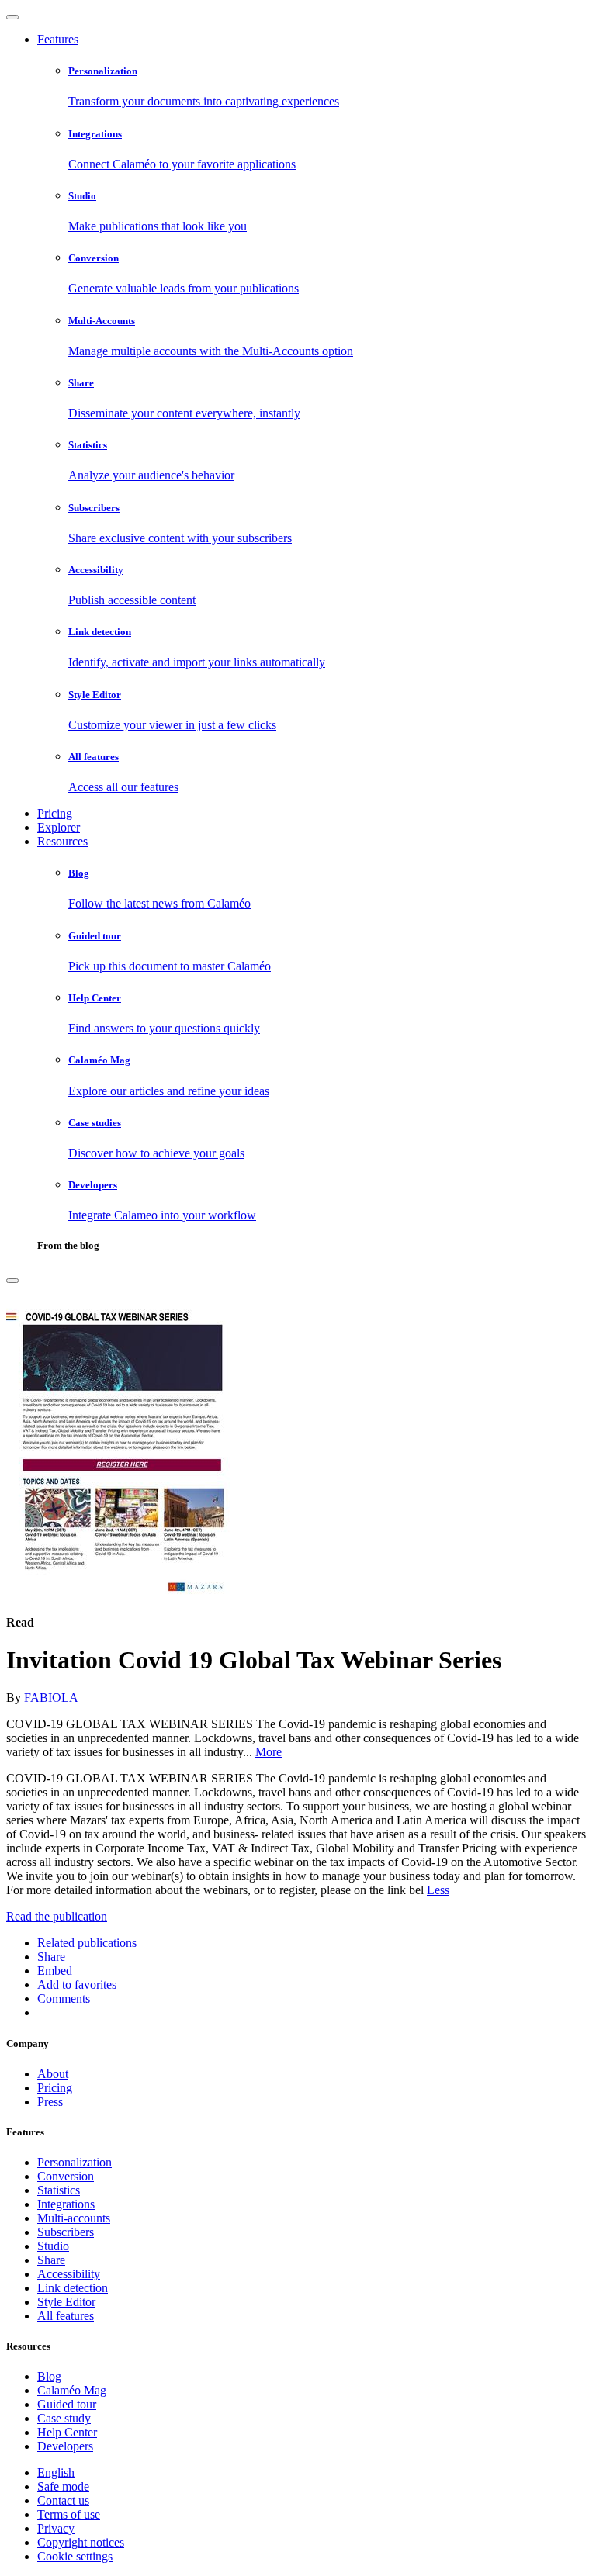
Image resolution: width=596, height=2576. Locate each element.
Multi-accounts (74, 2218)
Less (438, 1890)
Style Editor (66, 2302)
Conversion (66, 2176)
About (53, 2074)
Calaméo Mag (72, 2390)
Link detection (73, 2288)
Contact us (63, 2500)
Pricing (55, 813)
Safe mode (63, 2486)
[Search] (12, 1281)
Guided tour (67, 2404)
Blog (49, 2376)
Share (51, 2260)
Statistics (59, 2190)
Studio (53, 2246)
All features (66, 2316)
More (269, 1752)
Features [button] (58, 39)
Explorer (59, 827)
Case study (64, 2418)
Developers (65, 2446)
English (56, 2472)
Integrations (66, 2204)
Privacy (56, 2528)
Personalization (74, 2162)
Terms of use (69, 2514)
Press (50, 2102)
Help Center (67, 2432)
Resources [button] (62, 841)
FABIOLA (51, 1698)
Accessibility (69, 2274)
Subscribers (66, 2232)
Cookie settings (75, 2556)
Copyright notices (81, 2542)
